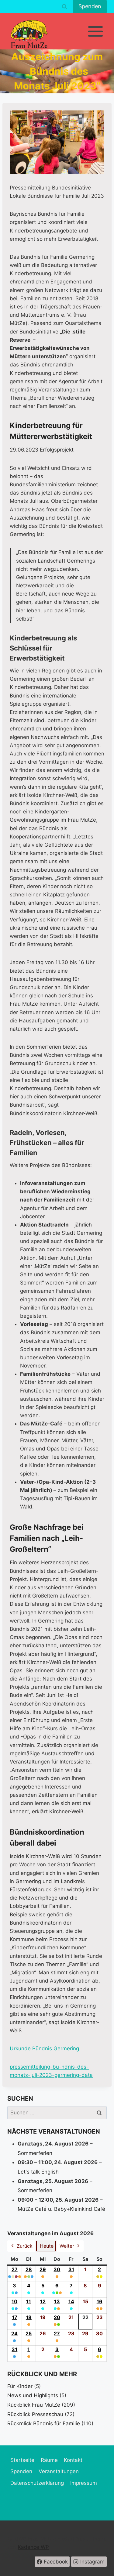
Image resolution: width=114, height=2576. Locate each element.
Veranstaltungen (59, 2471)
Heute (47, 2246)
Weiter (67, 2246)
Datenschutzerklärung (37, 2483)
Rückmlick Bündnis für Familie (44, 2423)
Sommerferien (35, 2153)
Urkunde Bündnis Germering (44, 2048)
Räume (49, 2460)
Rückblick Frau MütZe (34, 2405)
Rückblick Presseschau (35, 2414)
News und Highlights (33, 2395)
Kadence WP (33, 2547)
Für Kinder (20, 2386)
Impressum (84, 2483)
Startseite (22, 2460)
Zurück (25, 2246)
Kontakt (73, 2460)
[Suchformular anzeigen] (64, 7)
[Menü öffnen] (95, 31)
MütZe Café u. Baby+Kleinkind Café (61, 2209)
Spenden (90, 6)
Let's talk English (38, 2172)
